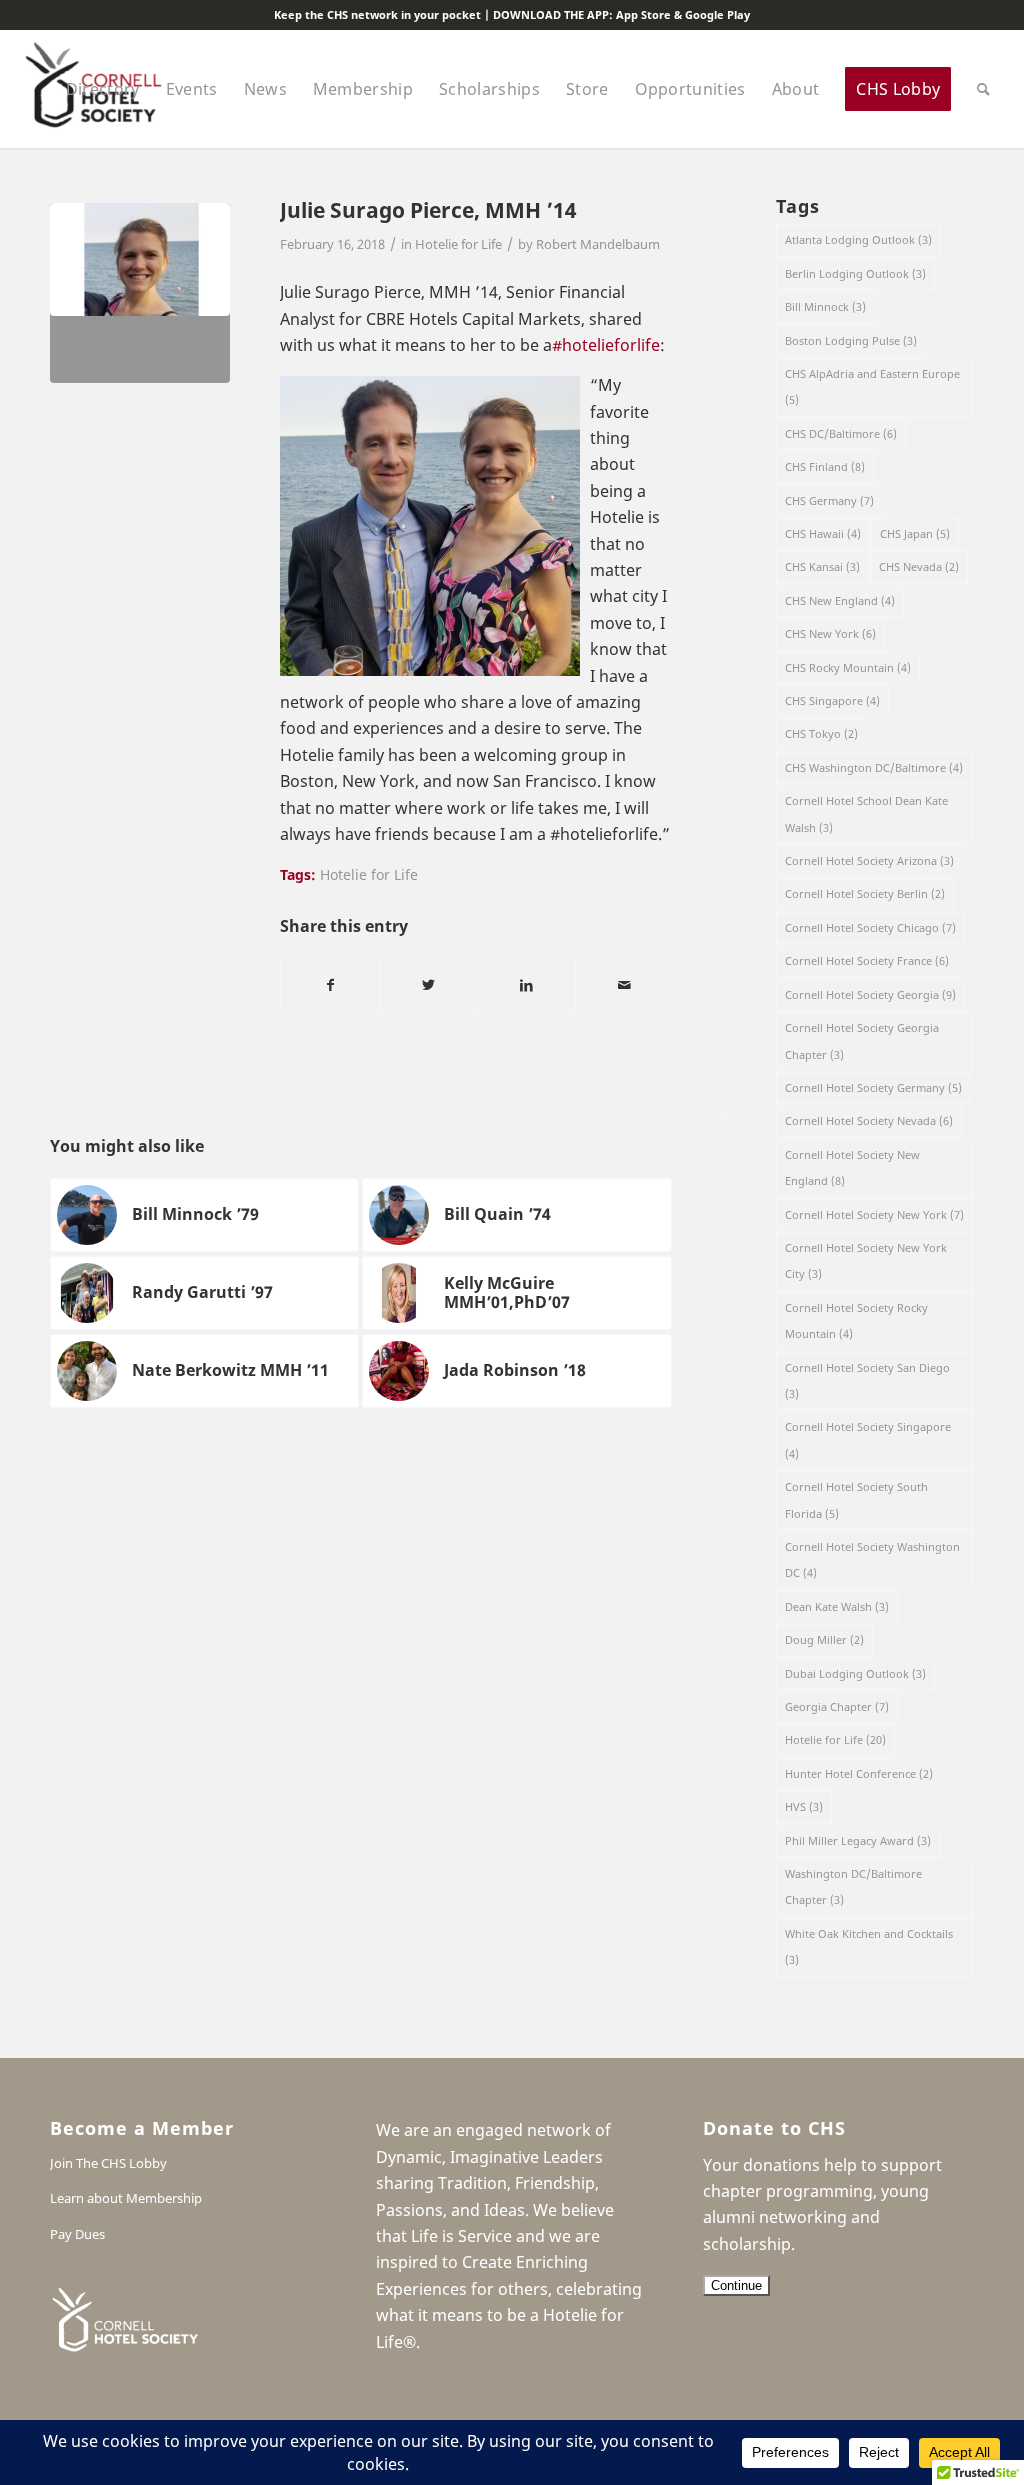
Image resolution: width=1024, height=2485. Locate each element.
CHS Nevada (919, 566)
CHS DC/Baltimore (841, 433)
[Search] (983, 89)
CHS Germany (829, 500)
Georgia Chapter (837, 1706)
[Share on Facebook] (330, 985)
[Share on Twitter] (428, 985)
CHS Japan (915, 533)
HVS (804, 1806)
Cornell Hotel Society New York (874, 1214)
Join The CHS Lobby (108, 2163)
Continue (736, 2285)
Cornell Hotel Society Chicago (870, 927)
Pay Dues (77, 2234)
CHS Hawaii (823, 533)
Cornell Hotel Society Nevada (869, 1120)
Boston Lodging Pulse (851, 340)
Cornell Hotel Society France (867, 960)
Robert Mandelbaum (598, 244)
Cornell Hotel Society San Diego (867, 1380)
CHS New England (840, 600)
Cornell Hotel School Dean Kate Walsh (866, 813)
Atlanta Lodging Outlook (858, 239)
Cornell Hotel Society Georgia (870, 994)
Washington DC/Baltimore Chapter (853, 1886)
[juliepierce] (140, 293)
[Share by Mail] (624, 985)
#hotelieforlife (606, 345)
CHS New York (830, 633)
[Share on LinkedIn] (526, 985)
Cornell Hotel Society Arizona (869, 860)
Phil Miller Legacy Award (858, 1840)
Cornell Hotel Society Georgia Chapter (862, 1040)
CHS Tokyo (821, 733)
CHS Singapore (832, 700)
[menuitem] (103, 89)
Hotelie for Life (458, 244)
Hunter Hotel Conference (859, 1773)
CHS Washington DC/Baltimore (874, 767)
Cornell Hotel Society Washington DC (872, 1559)
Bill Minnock (825, 306)
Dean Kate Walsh (837, 1606)
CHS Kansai (822, 566)
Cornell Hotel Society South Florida (856, 1499)
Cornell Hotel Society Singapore (868, 1439)
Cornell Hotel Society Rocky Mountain (856, 1320)
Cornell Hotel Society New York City (866, 1260)
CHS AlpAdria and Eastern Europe (872, 386)
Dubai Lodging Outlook (855, 1673)
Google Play (717, 14)
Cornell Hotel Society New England (852, 1167)
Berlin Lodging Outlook (855, 273)
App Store (643, 14)
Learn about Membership (126, 2198)
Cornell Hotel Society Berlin (865, 893)
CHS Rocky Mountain (848, 667)
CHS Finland (825, 466)
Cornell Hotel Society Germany (873, 1087)
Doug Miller (824, 1639)
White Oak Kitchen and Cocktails (869, 1946)
